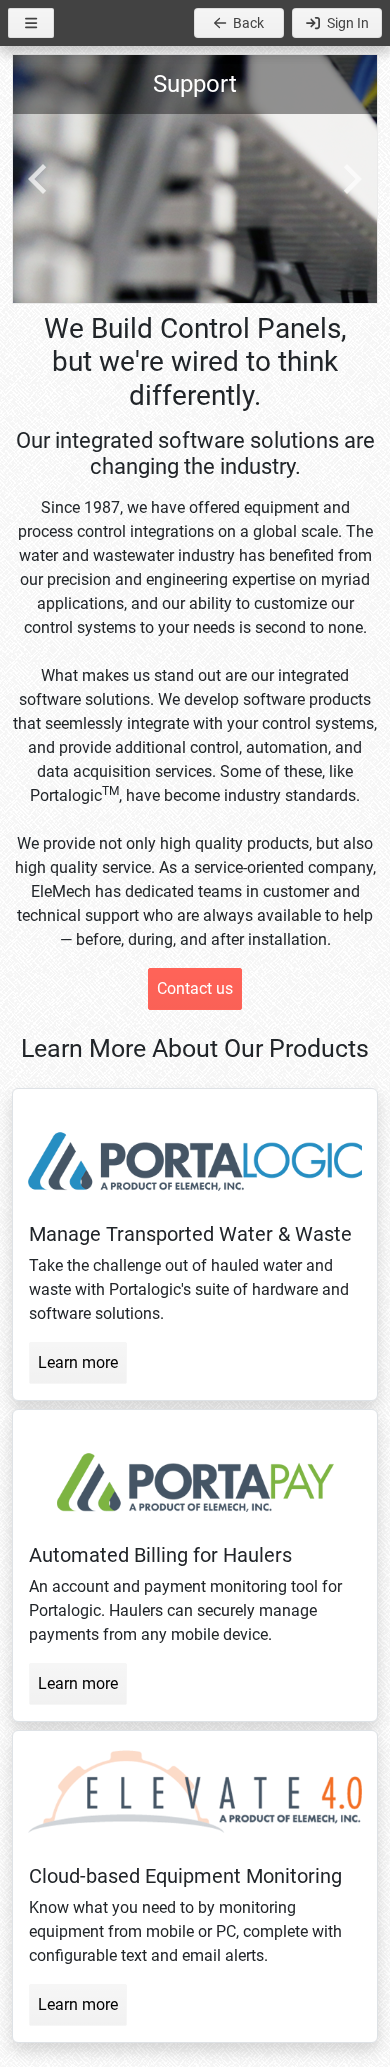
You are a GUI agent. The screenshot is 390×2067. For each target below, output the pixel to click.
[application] (195, 179)
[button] (31, 23)
